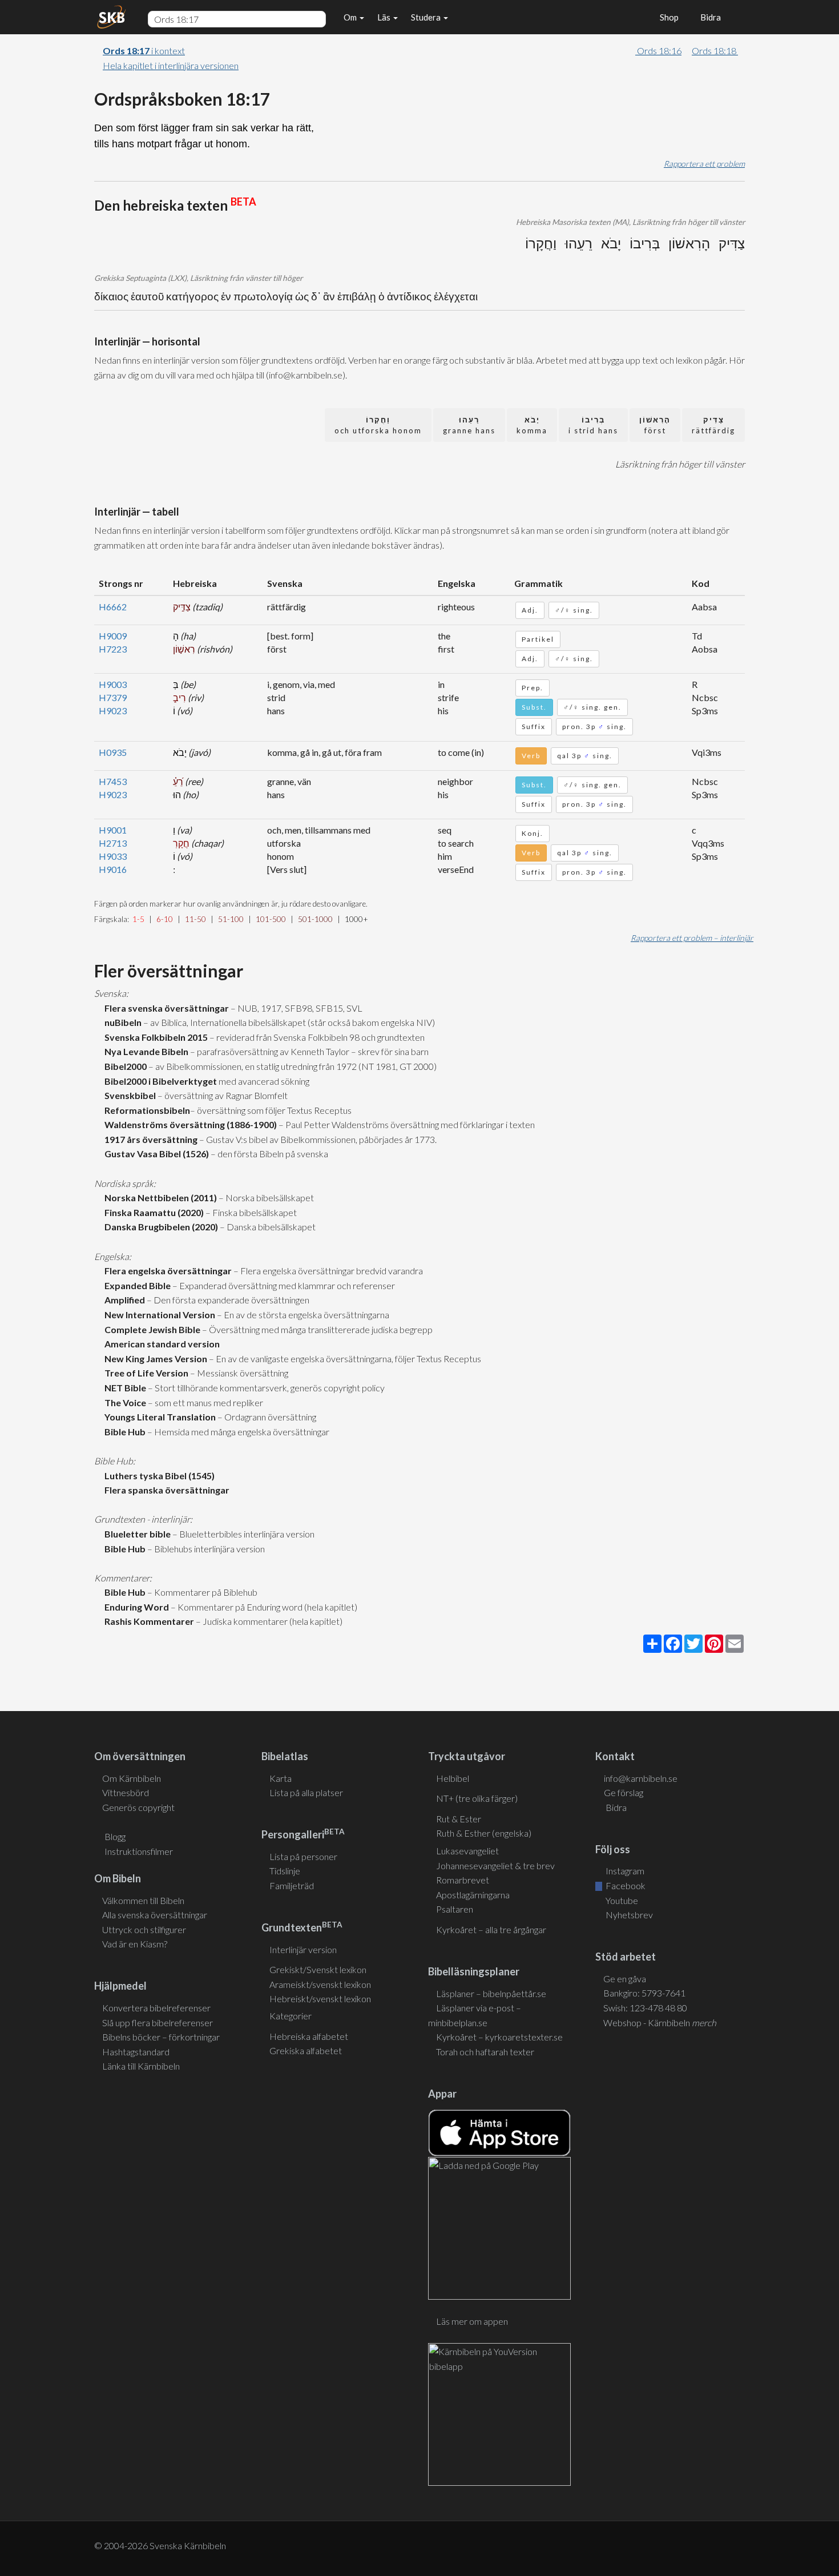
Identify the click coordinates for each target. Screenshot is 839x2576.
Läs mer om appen (472, 2321)
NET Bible (124, 1388)
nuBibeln (121, 1022)
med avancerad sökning (263, 1081)
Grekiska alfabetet (306, 2050)
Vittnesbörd (126, 1792)
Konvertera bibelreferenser (156, 2008)
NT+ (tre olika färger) (477, 1798)
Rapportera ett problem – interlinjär (692, 938)
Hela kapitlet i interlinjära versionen (171, 65)
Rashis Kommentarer (148, 1621)
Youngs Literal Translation (158, 1417)
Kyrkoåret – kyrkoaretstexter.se (499, 2037)
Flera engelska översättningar (166, 1271)
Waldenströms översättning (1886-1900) (189, 1124)
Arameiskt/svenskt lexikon (320, 1984)
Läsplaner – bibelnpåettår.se (491, 1993)
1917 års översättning (149, 1139)
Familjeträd (292, 1885)
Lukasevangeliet (467, 1851)
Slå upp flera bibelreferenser (158, 2022)
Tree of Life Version (145, 1373)
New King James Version (154, 1359)
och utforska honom (378, 425)
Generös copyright (138, 1807)
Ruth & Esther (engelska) (484, 1833)
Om (351, 17)
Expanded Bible (136, 1285)
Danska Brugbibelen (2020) (160, 1227)
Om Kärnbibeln (132, 1778)
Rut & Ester (459, 1819)
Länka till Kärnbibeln (141, 2066)
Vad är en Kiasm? (135, 1944)
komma (532, 425)
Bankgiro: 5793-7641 (644, 1993)
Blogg (115, 1836)
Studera (427, 17)
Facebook (625, 1885)
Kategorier (291, 2016)
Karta (281, 1778)
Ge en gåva (625, 1979)
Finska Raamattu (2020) (152, 1212)
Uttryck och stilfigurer (144, 1929)
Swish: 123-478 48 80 (645, 2008)
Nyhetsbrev (628, 1915)
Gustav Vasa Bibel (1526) (155, 1154)
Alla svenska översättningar (155, 1915)
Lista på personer (303, 1856)
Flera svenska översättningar (165, 1008)
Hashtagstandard (136, 2052)
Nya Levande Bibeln (145, 1051)
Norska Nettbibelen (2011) (159, 1198)
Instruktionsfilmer (139, 1851)
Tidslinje (285, 1871)
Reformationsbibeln (146, 1110)
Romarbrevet (463, 1880)
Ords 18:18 (715, 51)
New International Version (158, 1315)
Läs (385, 17)
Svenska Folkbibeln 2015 (154, 1037)
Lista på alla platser (306, 1792)
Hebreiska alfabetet (309, 2036)
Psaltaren (455, 1909)
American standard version (160, 1344)
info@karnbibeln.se (641, 1778)
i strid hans (593, 425)
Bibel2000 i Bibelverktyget (159, 1081)
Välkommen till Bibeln (143, 1900)
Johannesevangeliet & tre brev (495, 1865)
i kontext (144, 51)
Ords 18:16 (658, 51)
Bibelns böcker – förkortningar (161, 2037)
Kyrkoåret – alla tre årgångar (491, 1929)
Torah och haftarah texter (485, 2052)
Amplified (123, 1300)
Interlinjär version (303, 1949)
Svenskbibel (128, 1095)
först (655, 425)
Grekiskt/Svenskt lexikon (318, 1969)
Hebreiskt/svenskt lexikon (320, 1999)
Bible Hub (123, 1432)
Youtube (621, 1900)
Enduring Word (135, 1607)
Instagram (624, 1871)
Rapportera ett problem (704, 164)
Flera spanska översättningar (165, 1490)
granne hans (469, 425)
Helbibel (453, 1778)
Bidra (709, 17)
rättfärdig (713, 425)
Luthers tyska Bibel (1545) (158, 1476)
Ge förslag (624, 1792)
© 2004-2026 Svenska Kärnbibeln (160, 2545)
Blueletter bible (136, 1534)
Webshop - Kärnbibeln (660, 2022)
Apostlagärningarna (473, 1895)
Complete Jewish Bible (151, 1329)
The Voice (124, 1402)
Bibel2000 (124, 1066)
